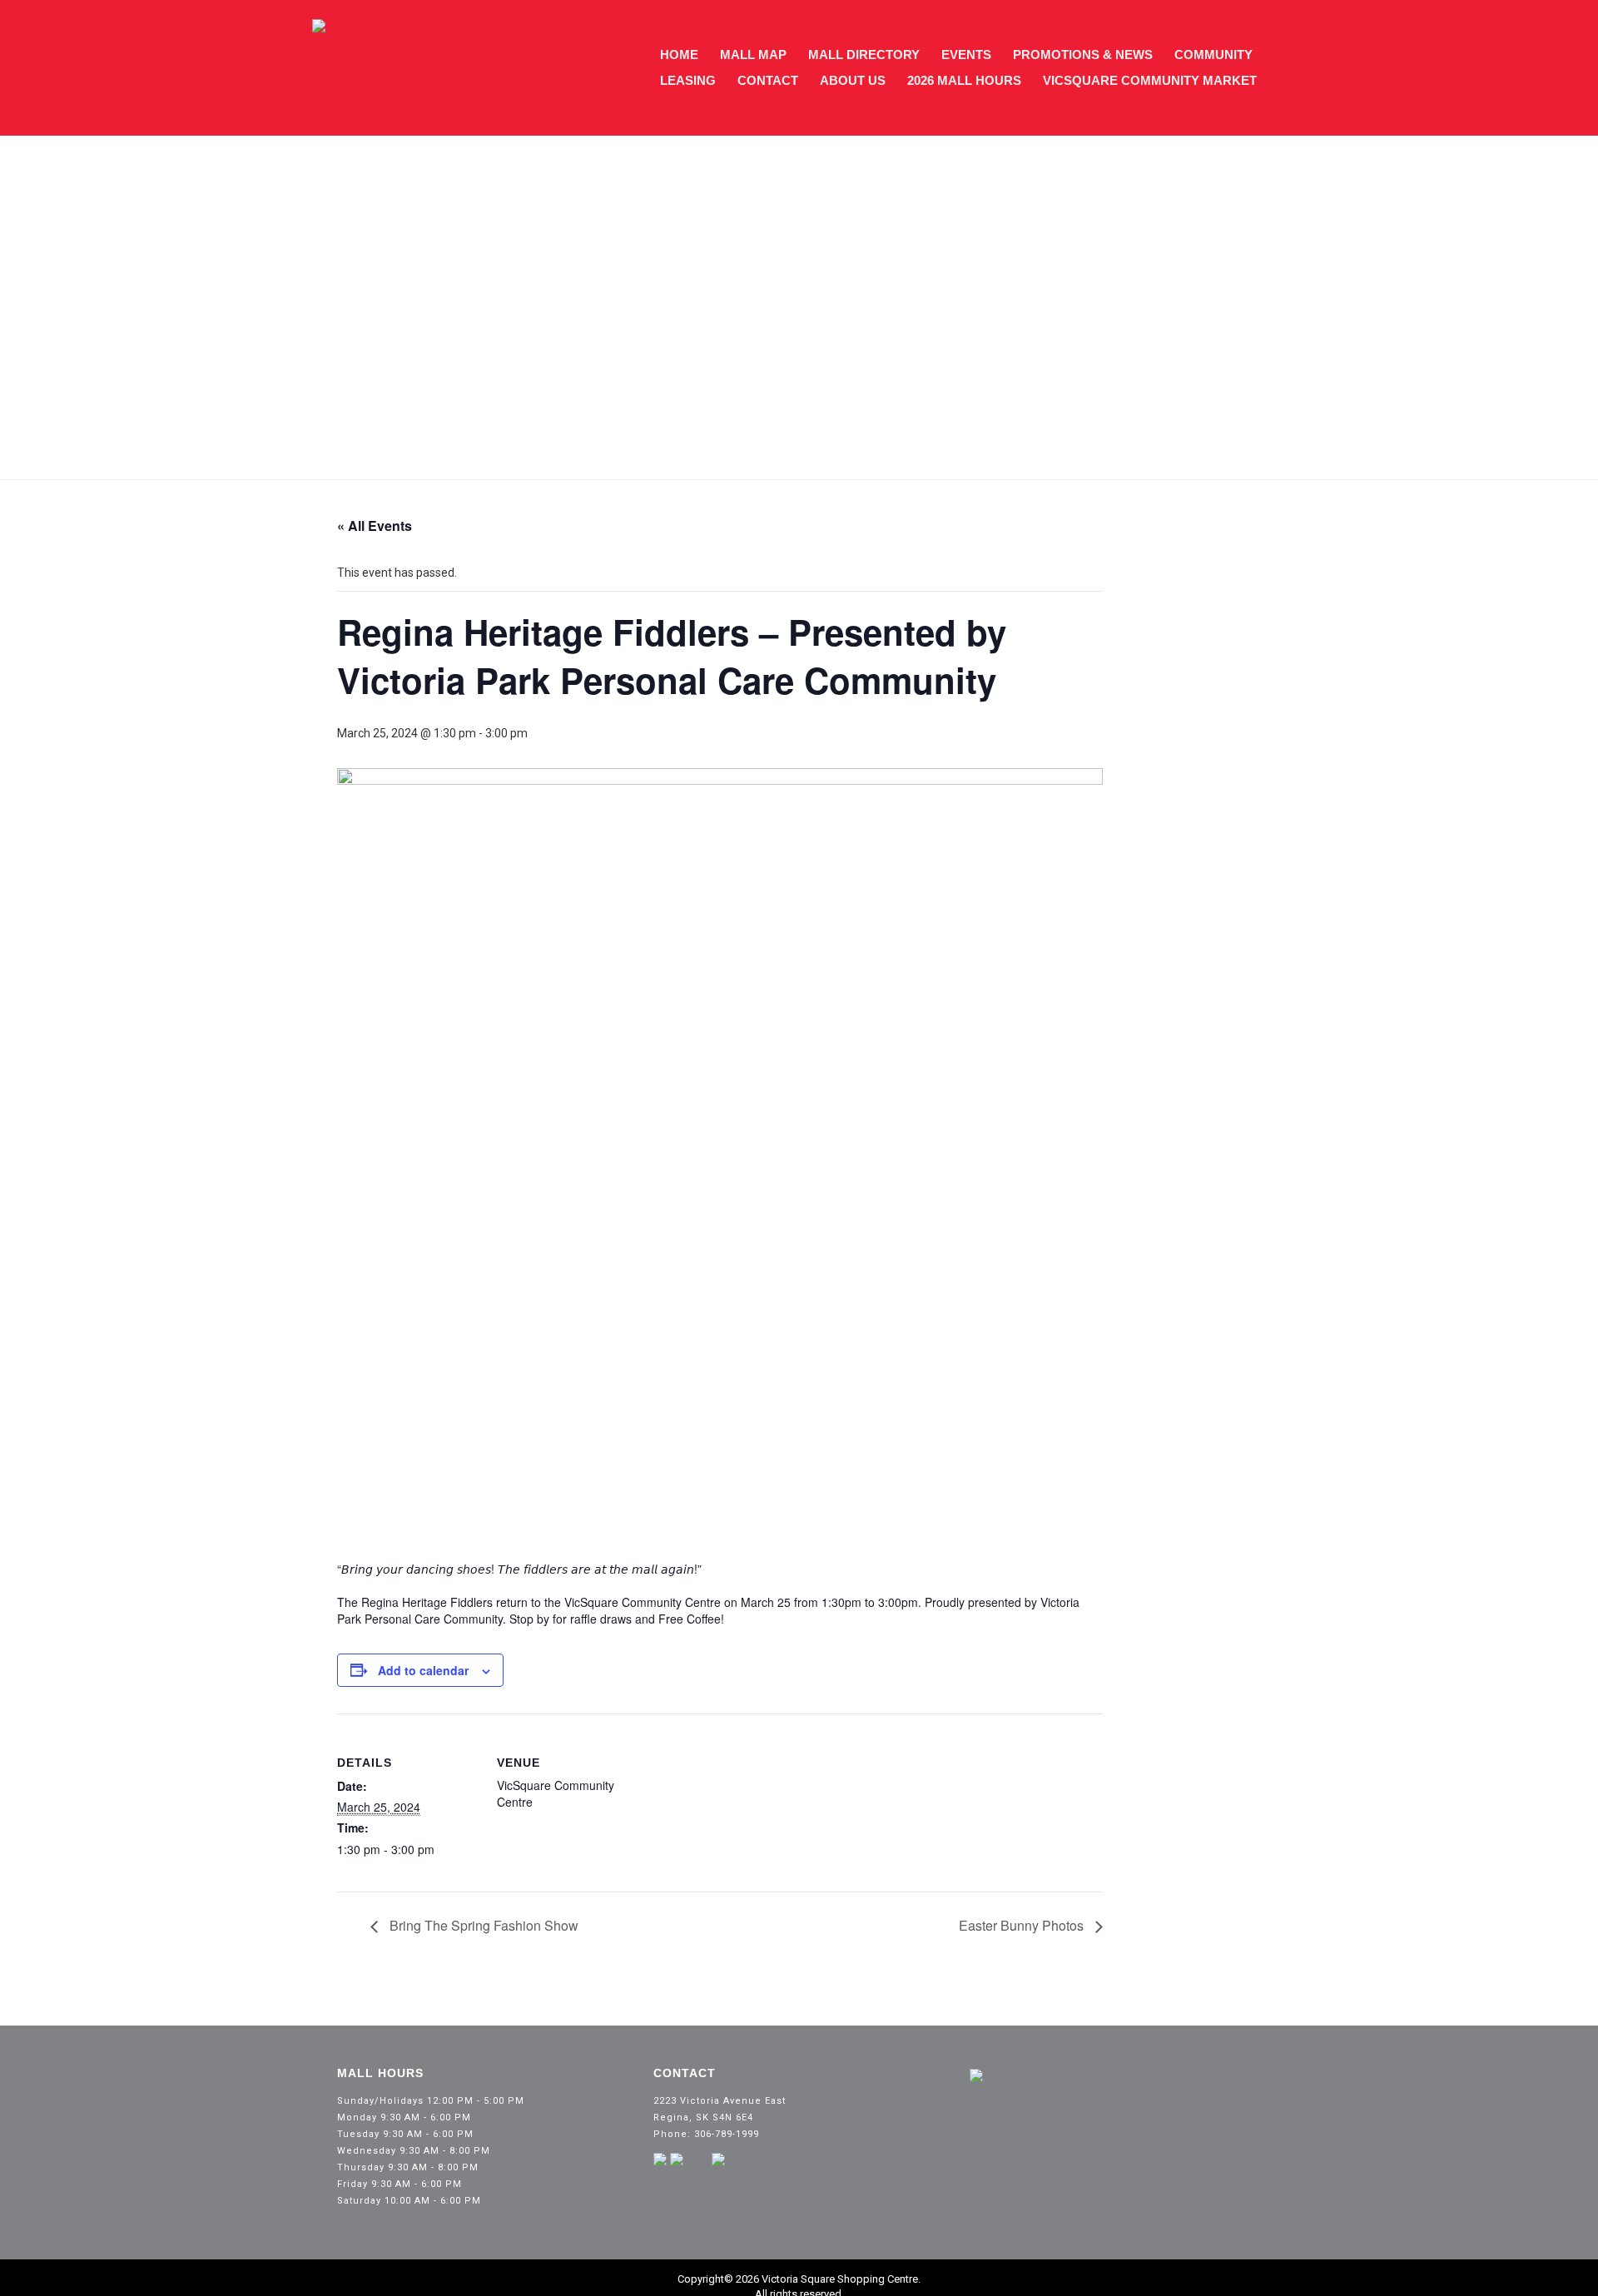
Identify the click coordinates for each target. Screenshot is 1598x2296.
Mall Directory (864, 55)
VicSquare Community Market (1150, 80)
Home (679, 55)
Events (966, 55)
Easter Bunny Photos (1023, 1925)
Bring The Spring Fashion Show (482, 1925)
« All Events (375, 526)
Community (1213, 55)
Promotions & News (1083, 55)
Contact (768, 80)
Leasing (688, 80)
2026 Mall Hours (964, 80)
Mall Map (753, 55)
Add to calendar (423, 1670)
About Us (853, 80)
